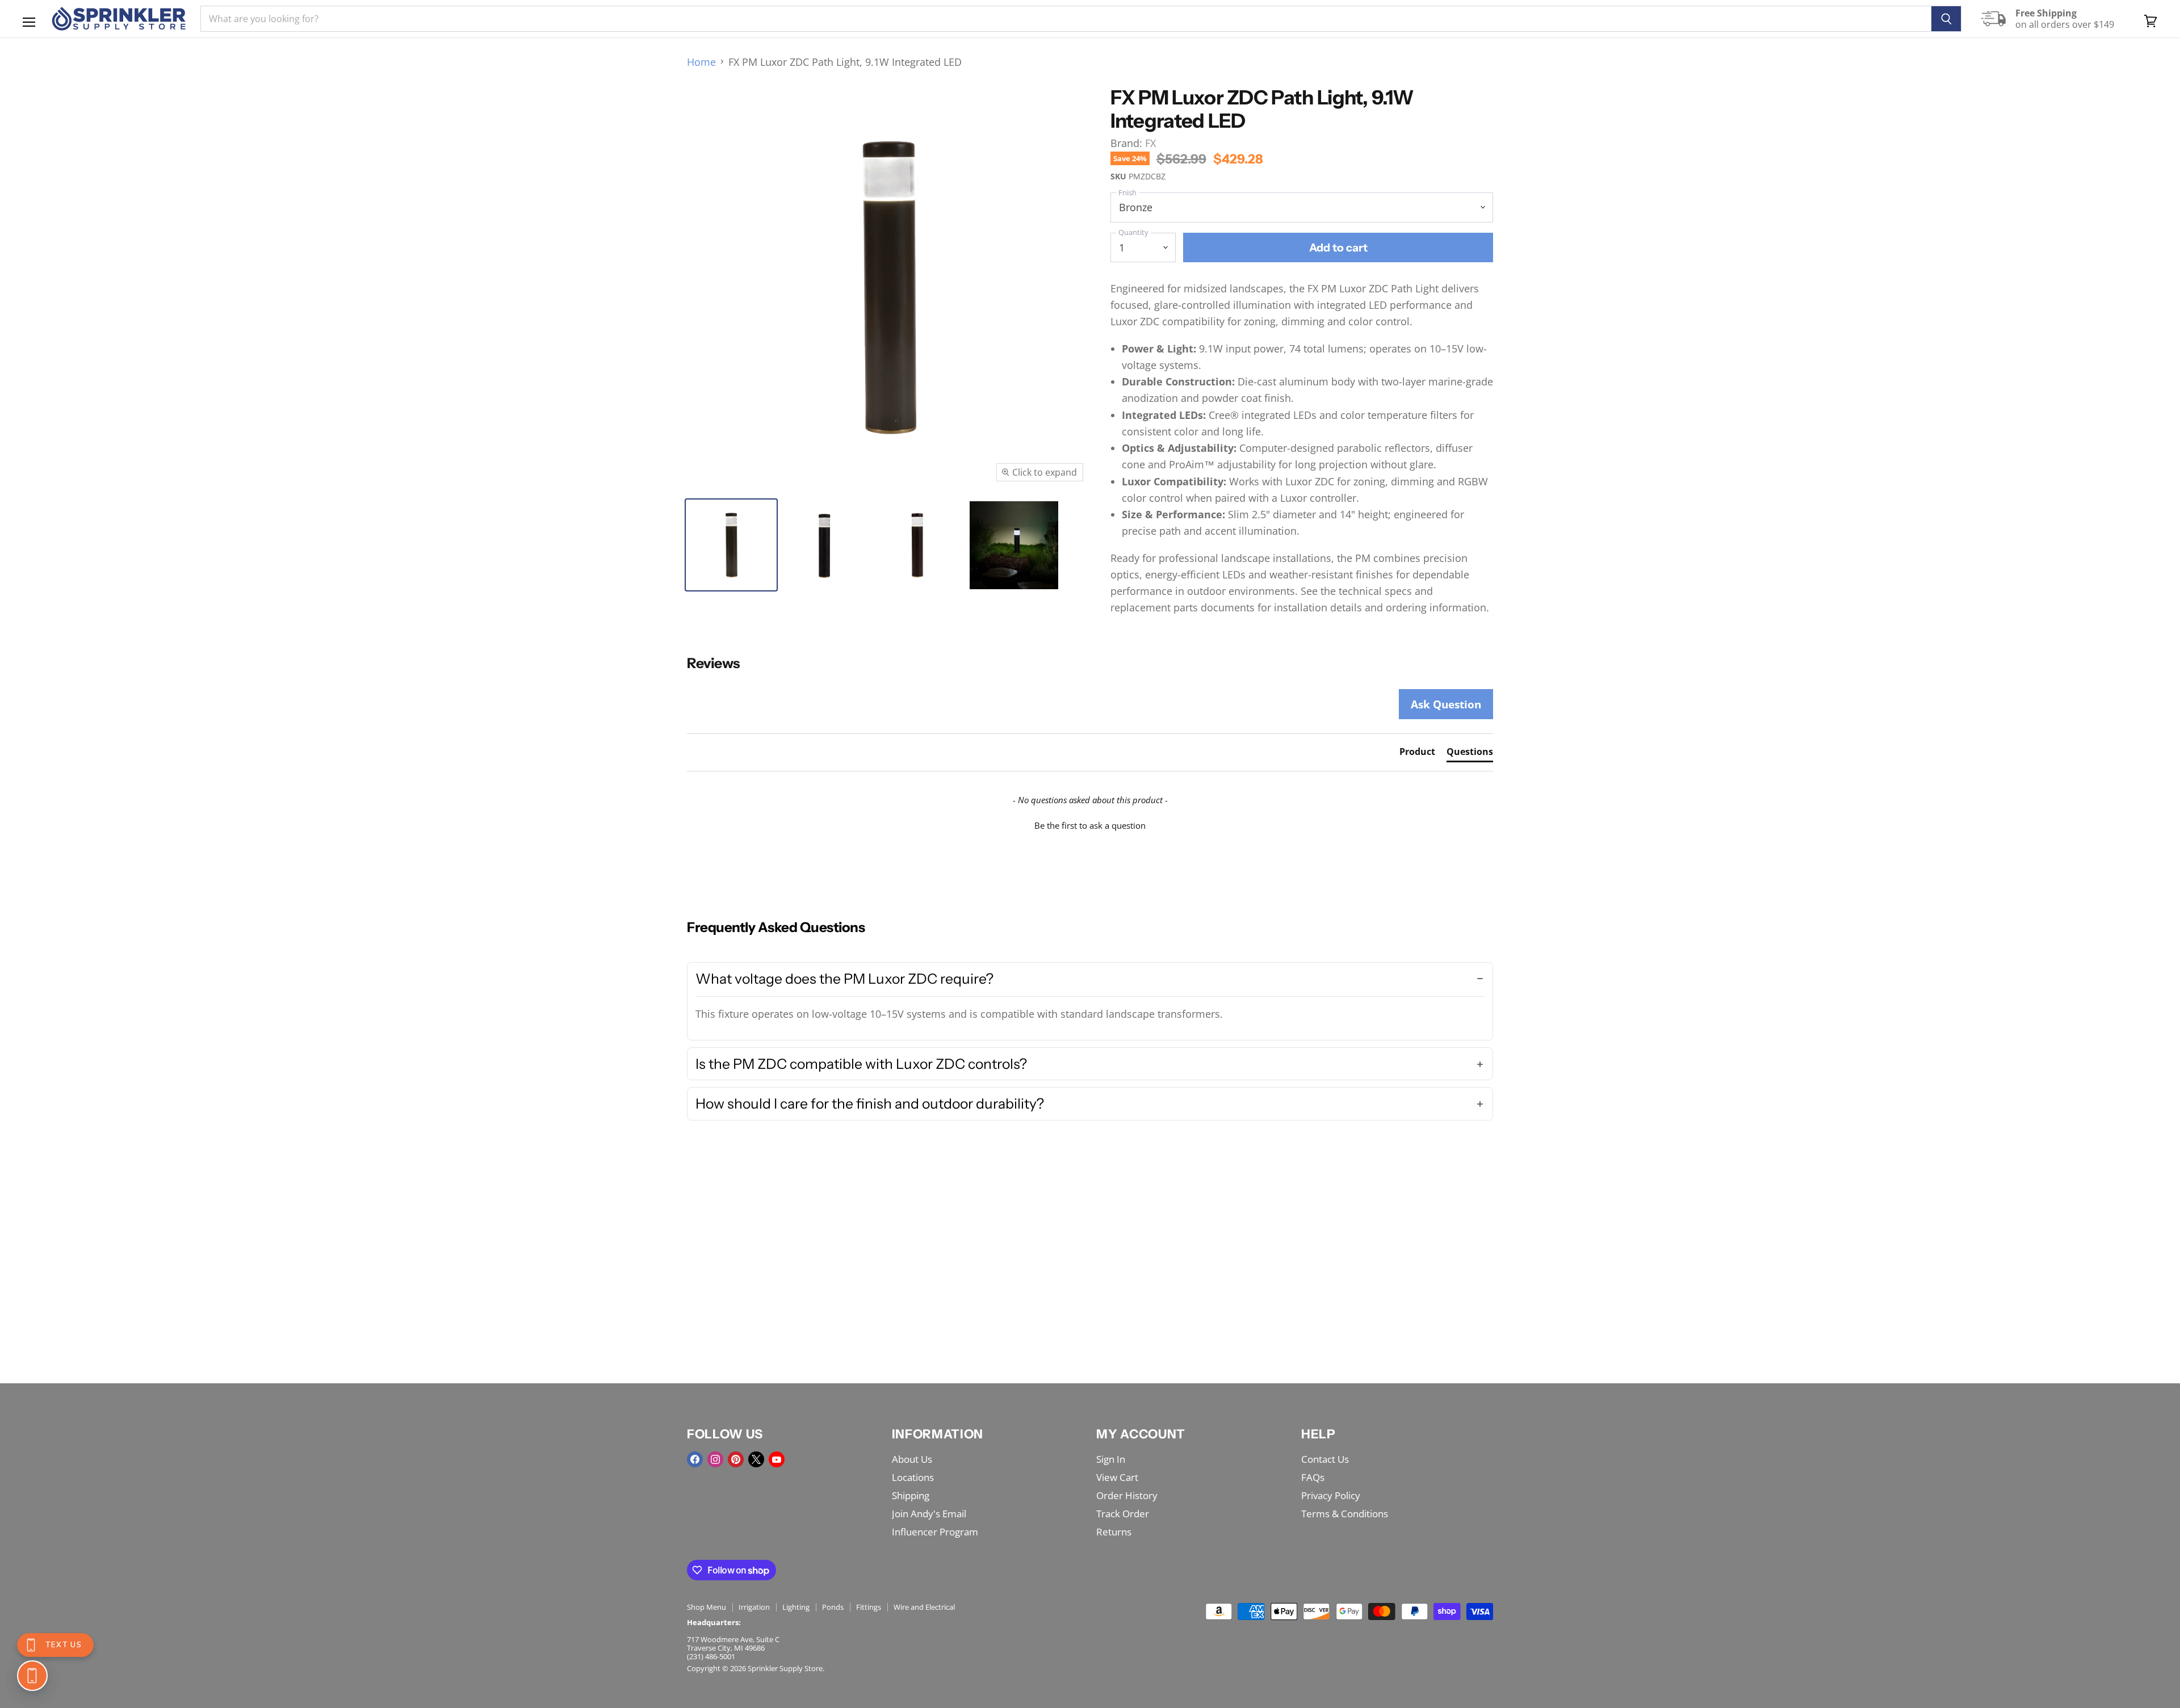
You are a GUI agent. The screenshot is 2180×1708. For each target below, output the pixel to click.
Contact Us (1325, 1459)
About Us (912, 1459)
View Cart (1117, 1477)
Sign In (1111, 1459)
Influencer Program (935, 1532)
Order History (1127, 1495)
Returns (1114, 1532)
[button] (1090, 824)
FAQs (1313, 1477)
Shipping (911, 1495)
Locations (913, 1477)
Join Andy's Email (929, 1514)
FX (1150, 143)
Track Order (1123, 1514)
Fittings (869, 1607)
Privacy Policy (1331, 1495)
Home (701, 62)
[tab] (1417, 754)
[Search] (1946, 19)
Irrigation (754, 1607)
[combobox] (1066, 19)
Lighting (796, 1607)
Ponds (833, 1607)
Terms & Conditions (1345, 1514)
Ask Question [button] (1446, 704)
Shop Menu (707, 1607)
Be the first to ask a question (1090, 825)
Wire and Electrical (924, 1607)
